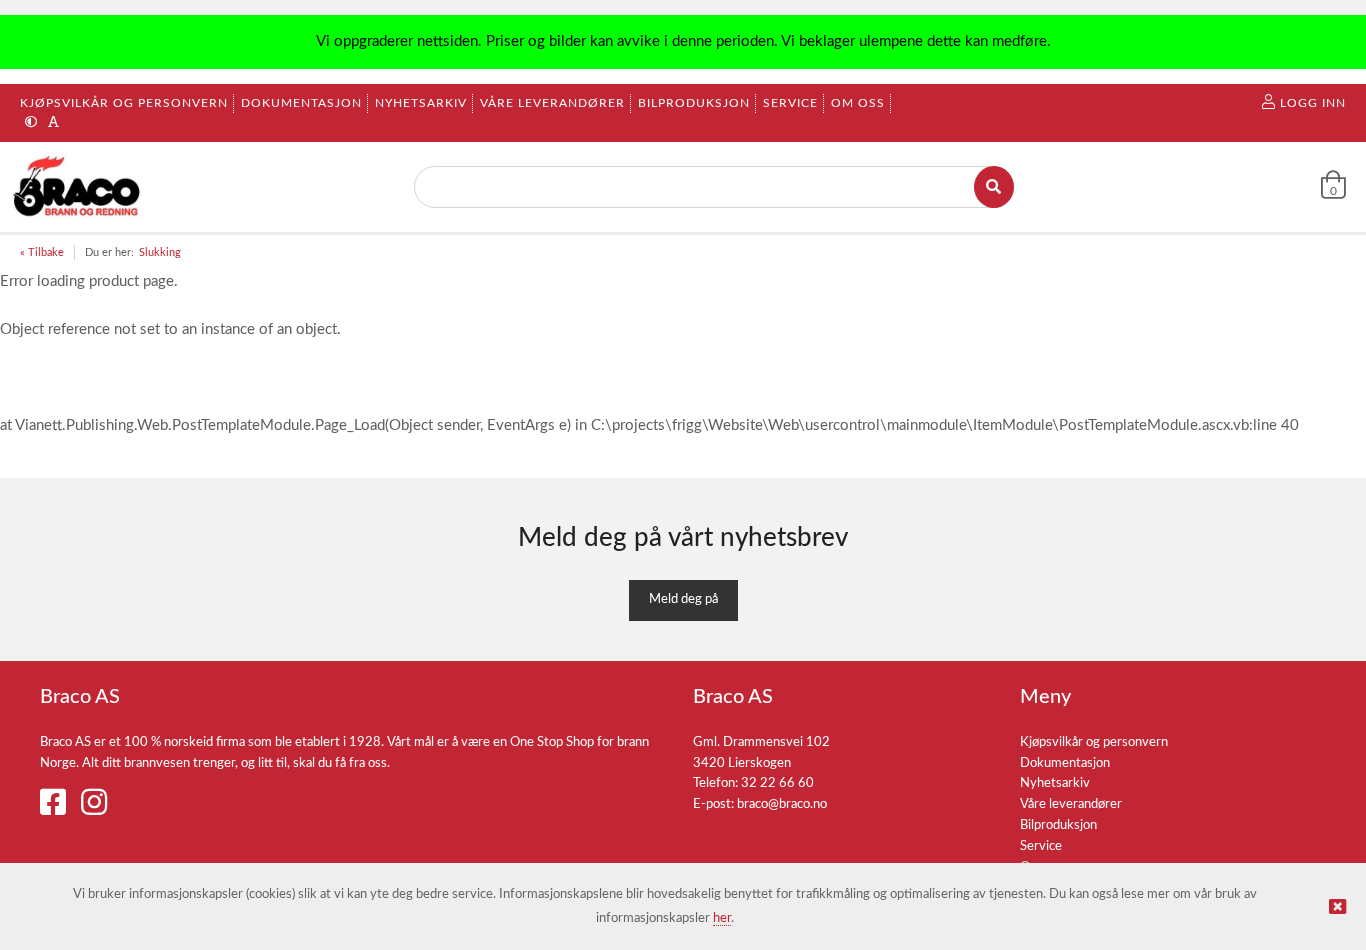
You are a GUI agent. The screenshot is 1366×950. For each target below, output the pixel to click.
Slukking (160, 252)
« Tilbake (42, 252)
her (722, 918)
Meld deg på (683, 599)
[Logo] (78, 187)
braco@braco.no (782, 804)
